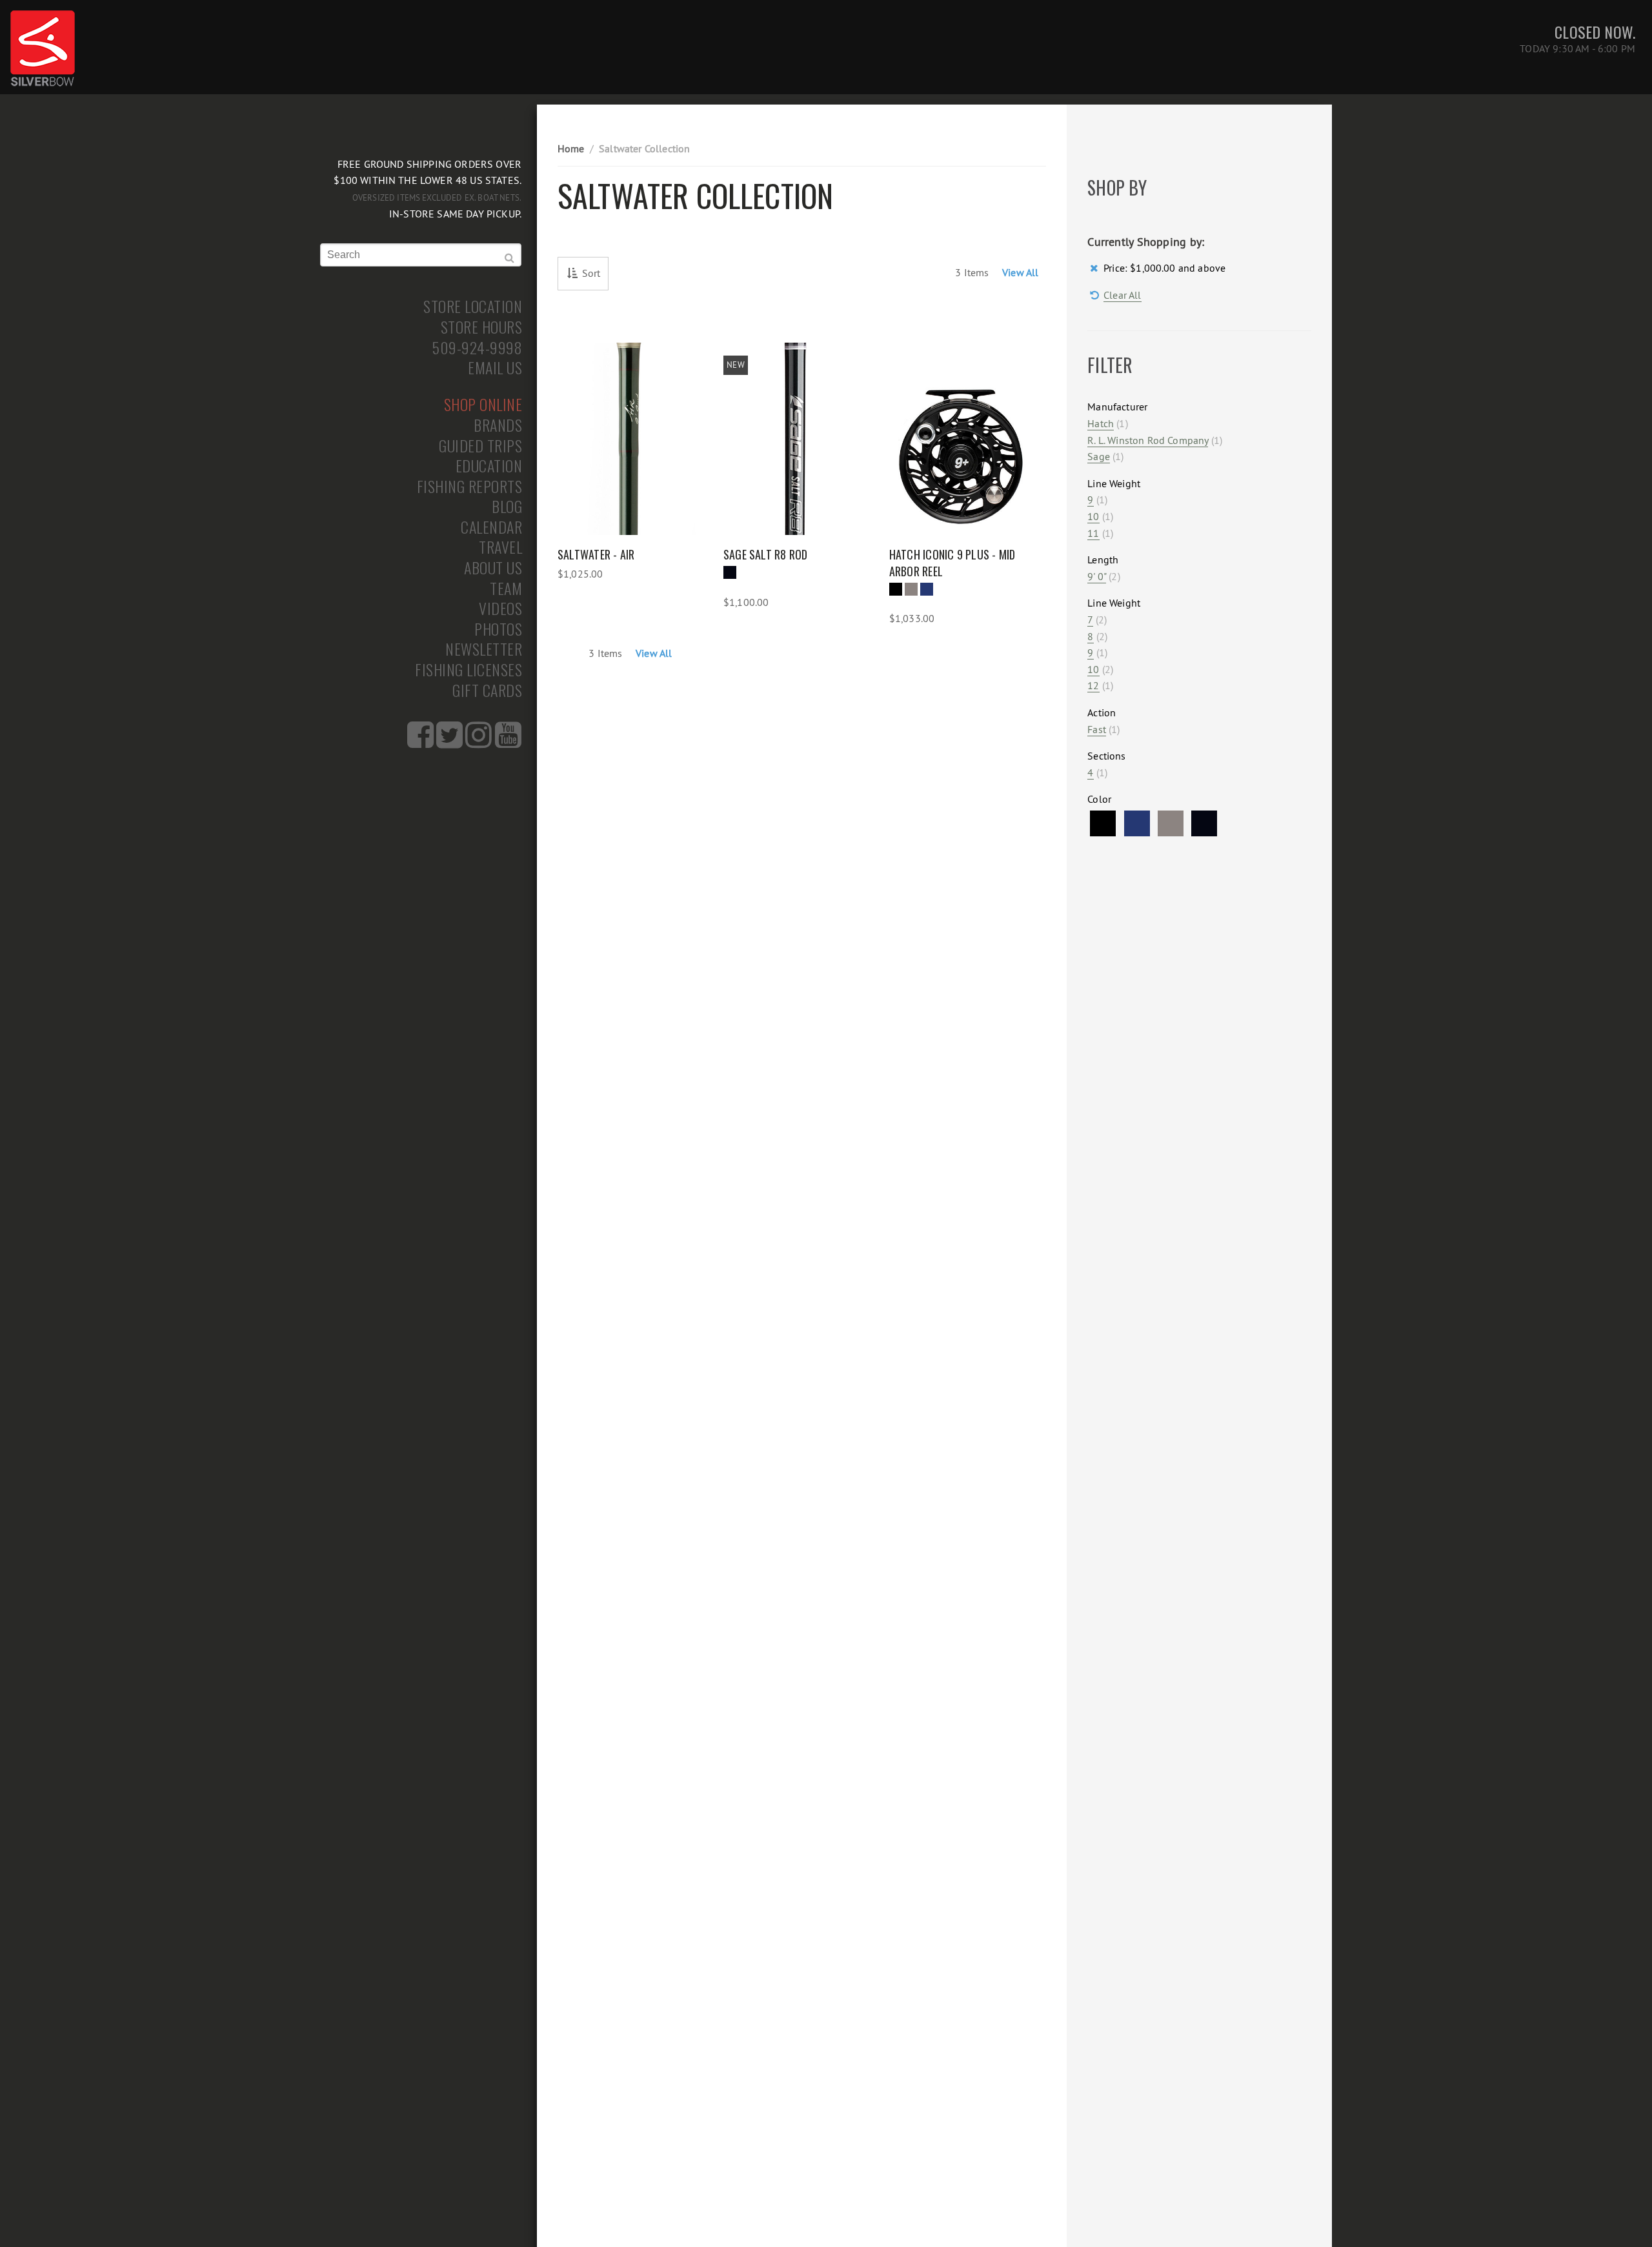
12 (1093, 685)
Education (489, 466)
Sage (1099, 456)
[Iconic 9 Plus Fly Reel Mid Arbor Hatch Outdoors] (961, 439)
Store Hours (482, 327)
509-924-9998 (477, 348)
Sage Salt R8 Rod (766, 554)
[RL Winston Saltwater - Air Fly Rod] (629, 439)
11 (1093, 533)
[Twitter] (449, 742)
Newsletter (484, 649)
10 (1093, 516)
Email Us (495, 368)
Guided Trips (480, 446)
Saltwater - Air (596, 554)
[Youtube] (508, 742)
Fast (1097, 729)
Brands (498, 425)
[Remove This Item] (1095, 268)
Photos (498, 629)
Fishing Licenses (468, 670)
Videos (500, 609)
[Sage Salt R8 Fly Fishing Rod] (795, 439)
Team (506, 589)
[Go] (510, 258)
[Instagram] (478, 742)
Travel (500, 547)
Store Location (473, 307)
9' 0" (1097, 576)
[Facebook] (420, 742)
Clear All (1122, 295)
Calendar (491, 527)
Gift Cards (487, 690)
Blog (507, 507)
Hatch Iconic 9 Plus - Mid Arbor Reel (952, 563)
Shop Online (483, 405)
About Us (493, 568)
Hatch (1101, 423)
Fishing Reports (470, 487)
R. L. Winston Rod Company (1148, 440)
